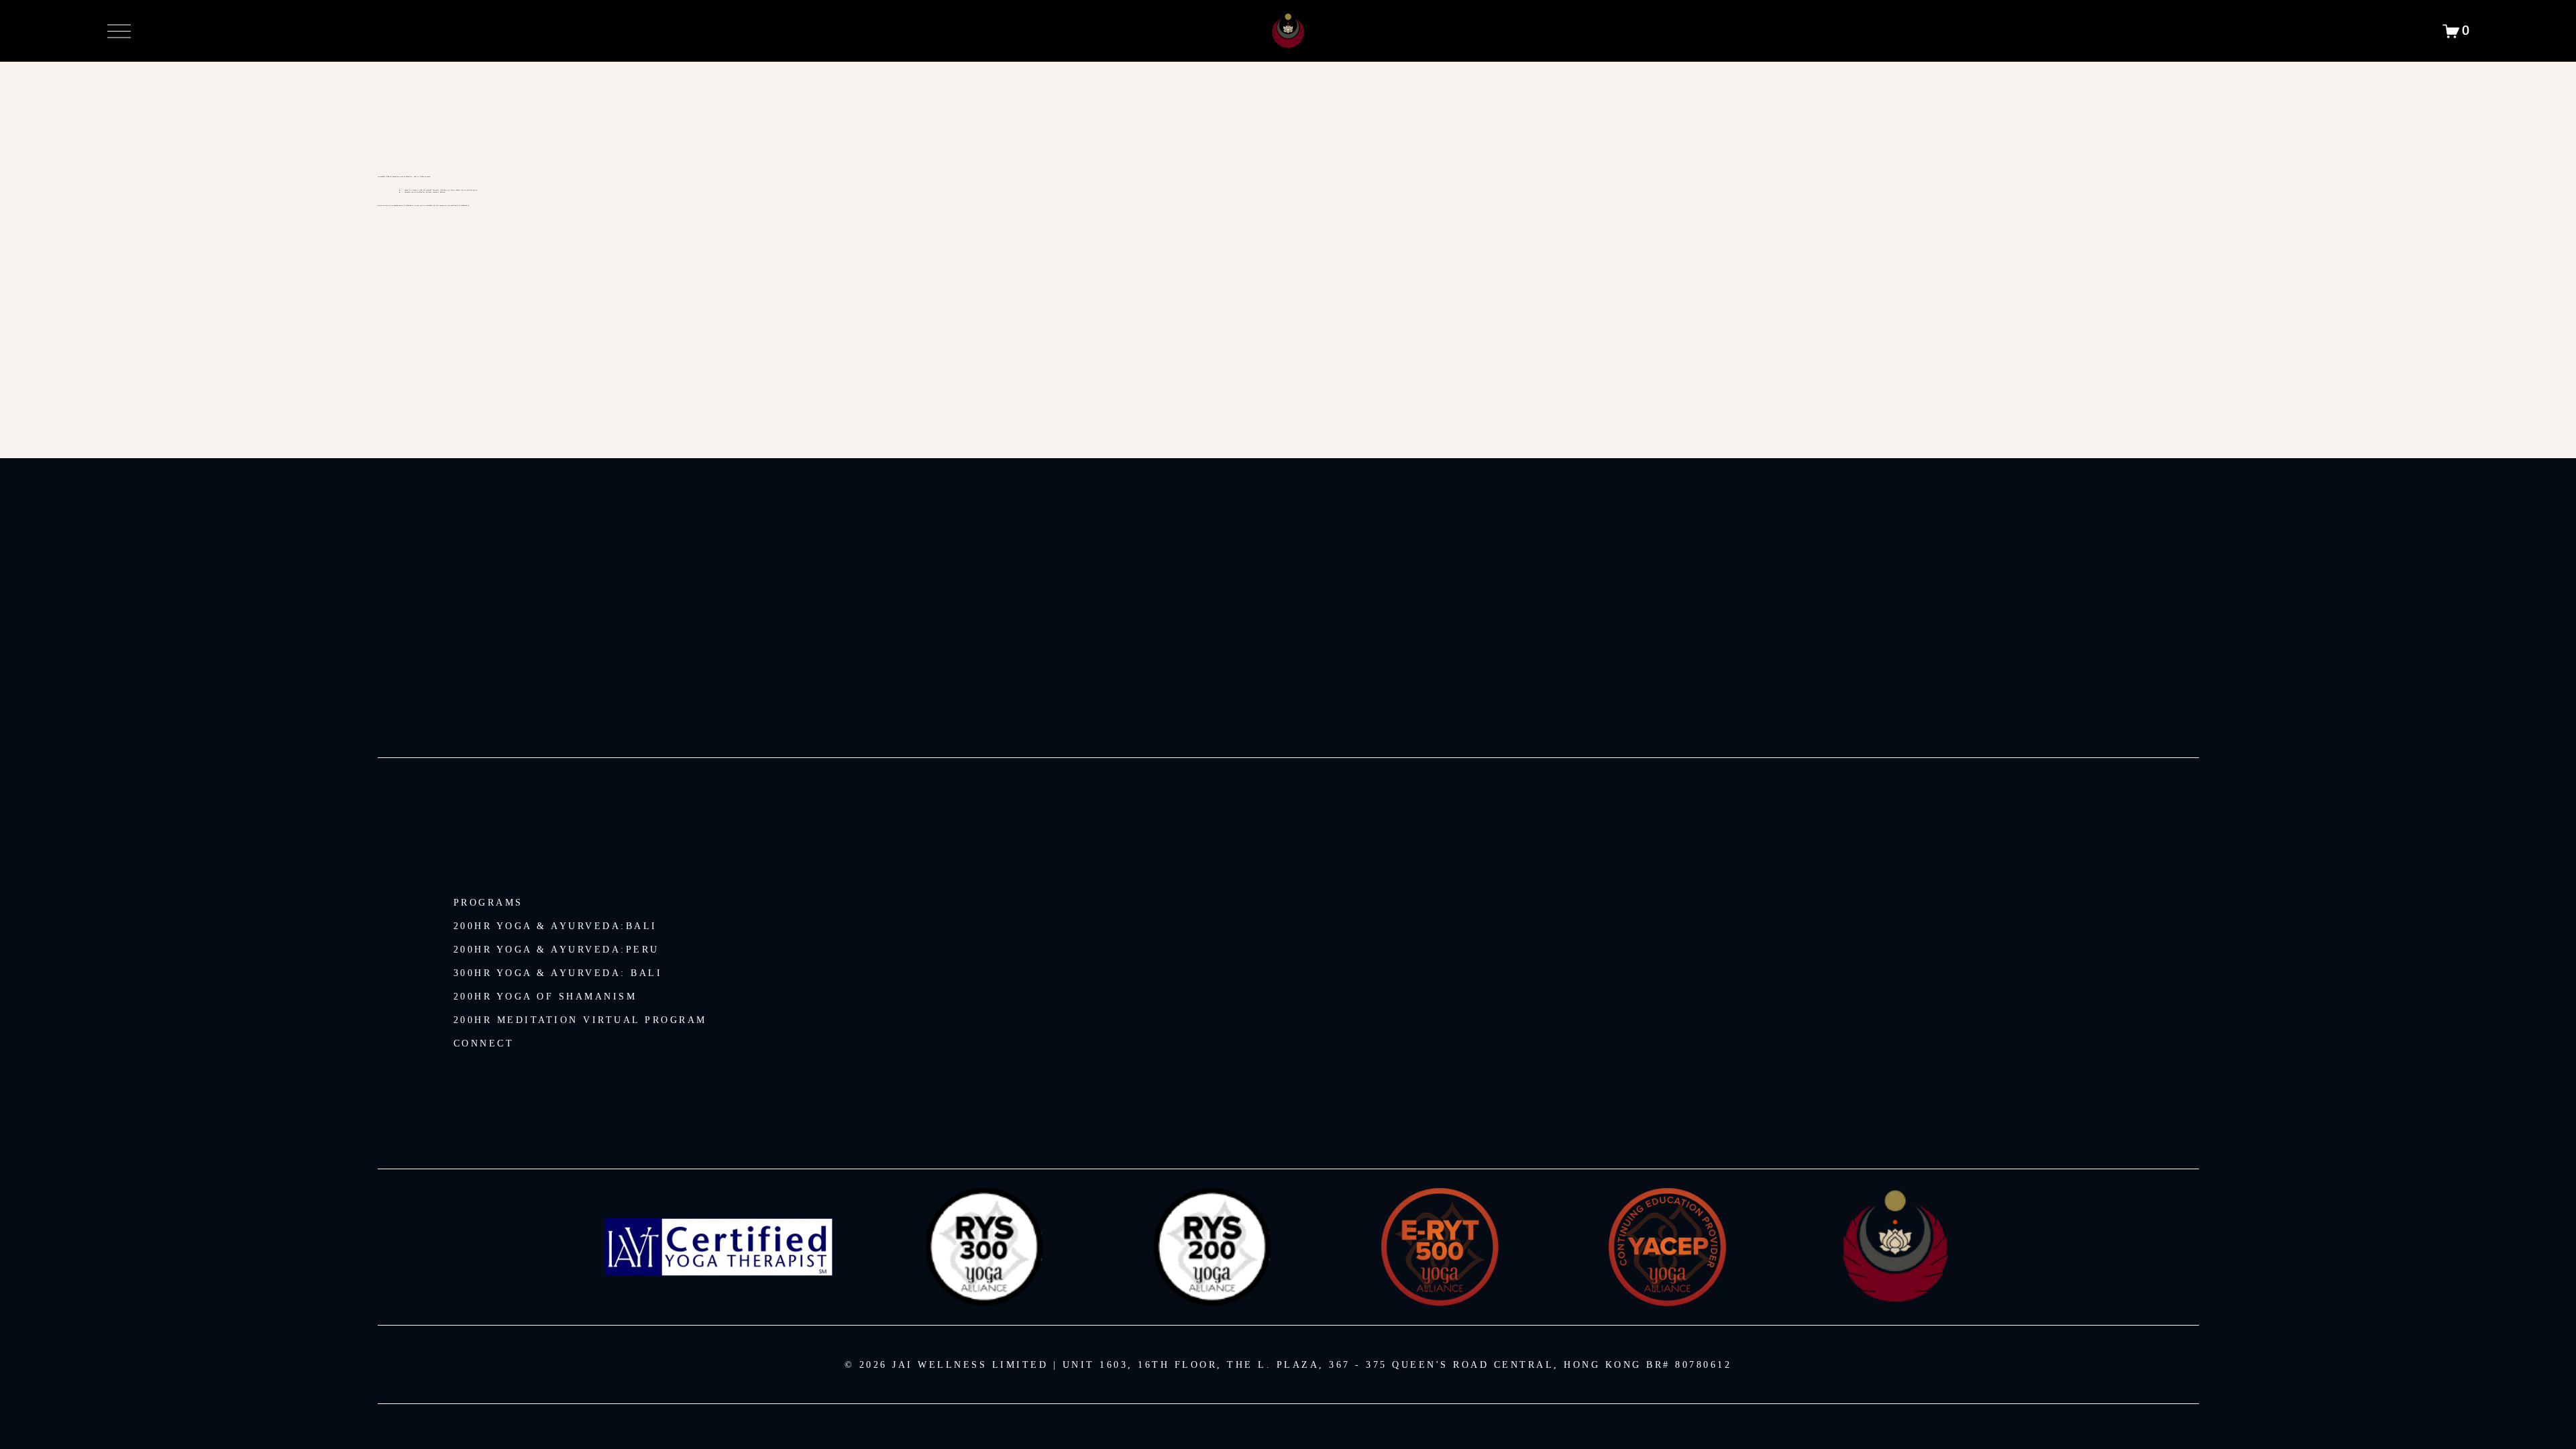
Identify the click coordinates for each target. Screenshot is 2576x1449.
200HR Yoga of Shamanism (545, 997)
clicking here (408, 206)
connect (484, 1043)
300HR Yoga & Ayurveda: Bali (558, 973)
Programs (488, 903)
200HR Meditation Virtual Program (580, 1020)
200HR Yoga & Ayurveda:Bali (555, 926)
